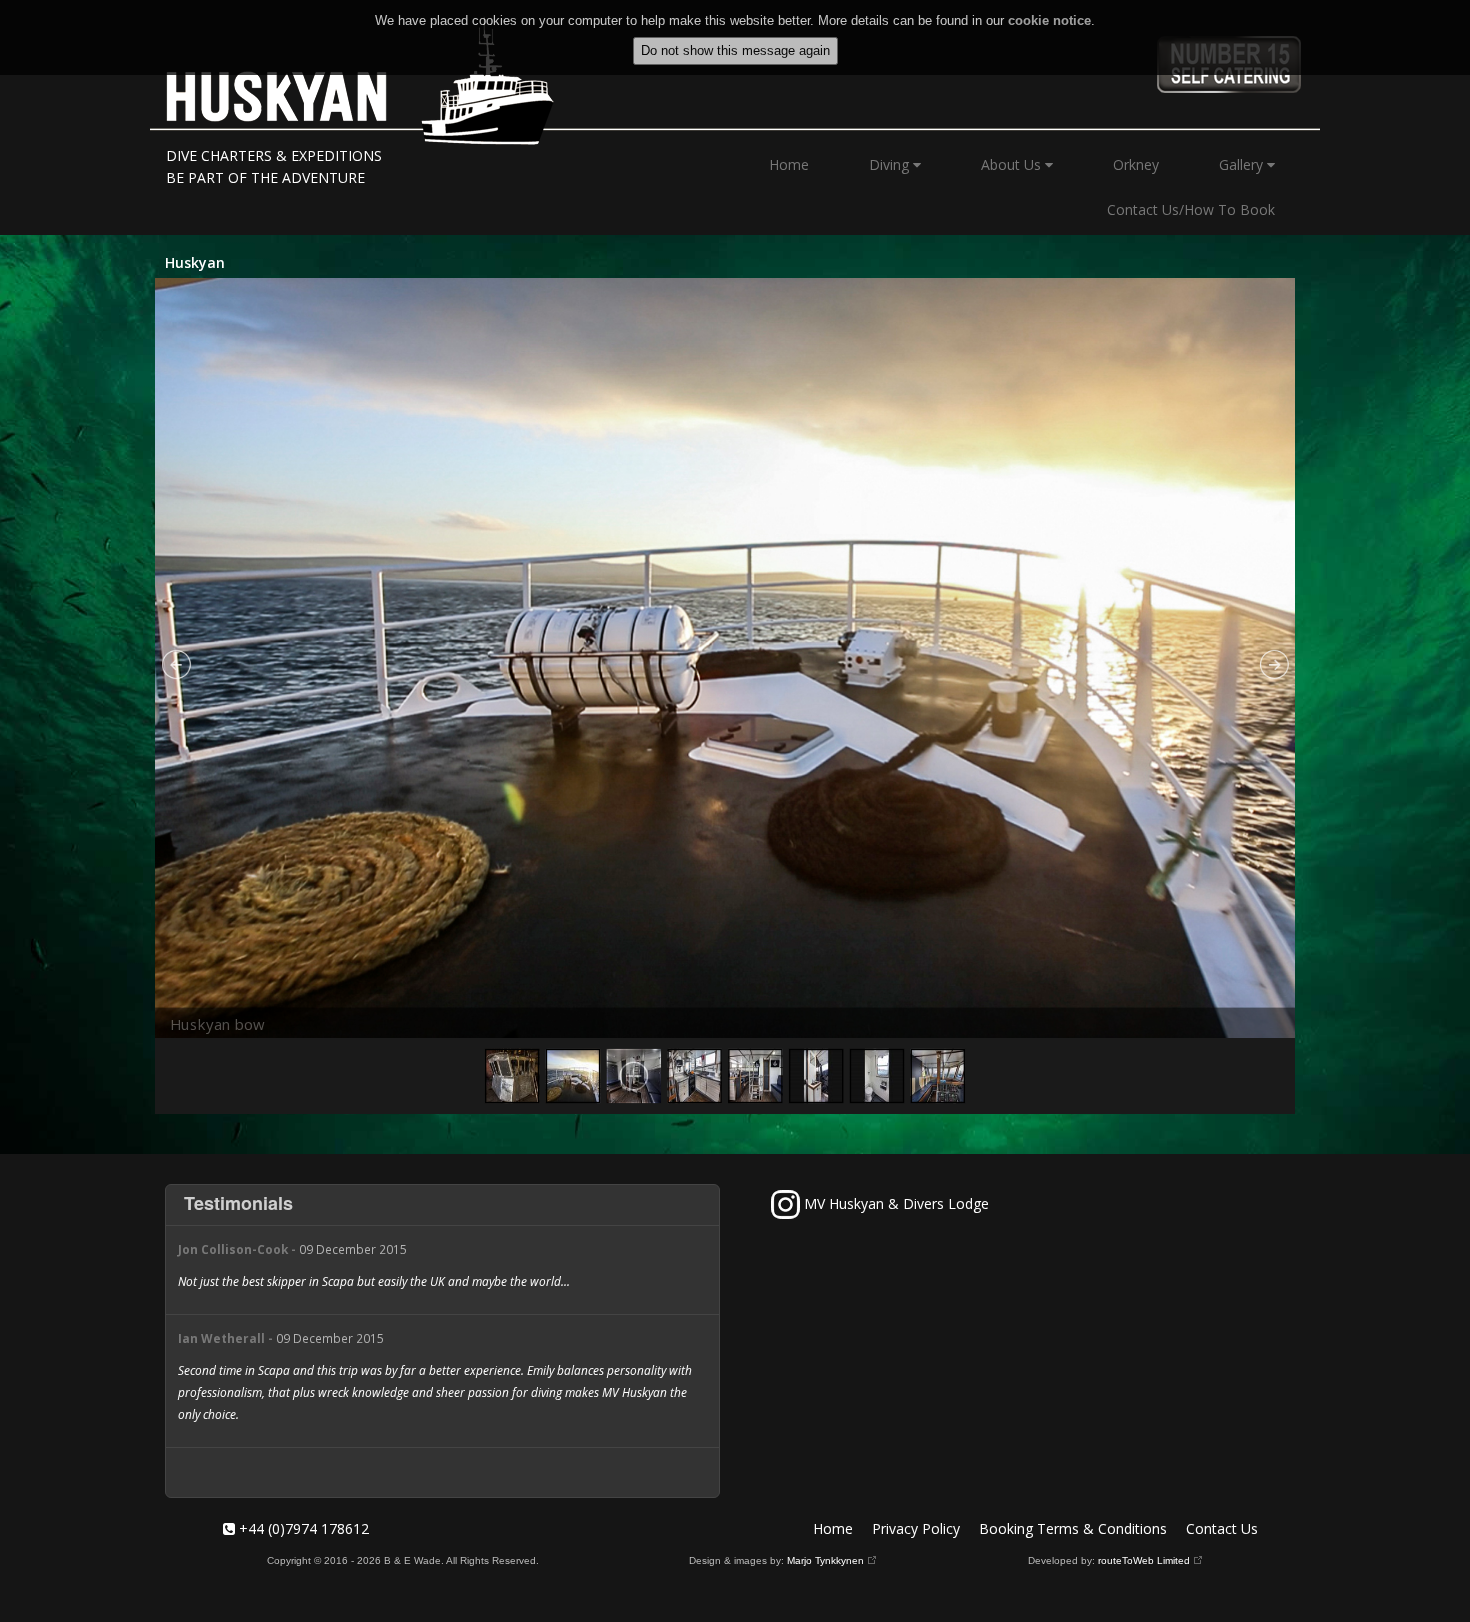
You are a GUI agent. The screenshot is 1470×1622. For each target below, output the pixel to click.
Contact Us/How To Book (1191, 209)
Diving (891, 164)
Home (789, 164)
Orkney (1136, 164)
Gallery (1243, 164)
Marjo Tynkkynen (825, 1560)
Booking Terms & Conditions (1073, 1528)
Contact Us (1222, 1528)
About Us (1013, 164)
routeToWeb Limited (1144, 1560)
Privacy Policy (916, 1528)
